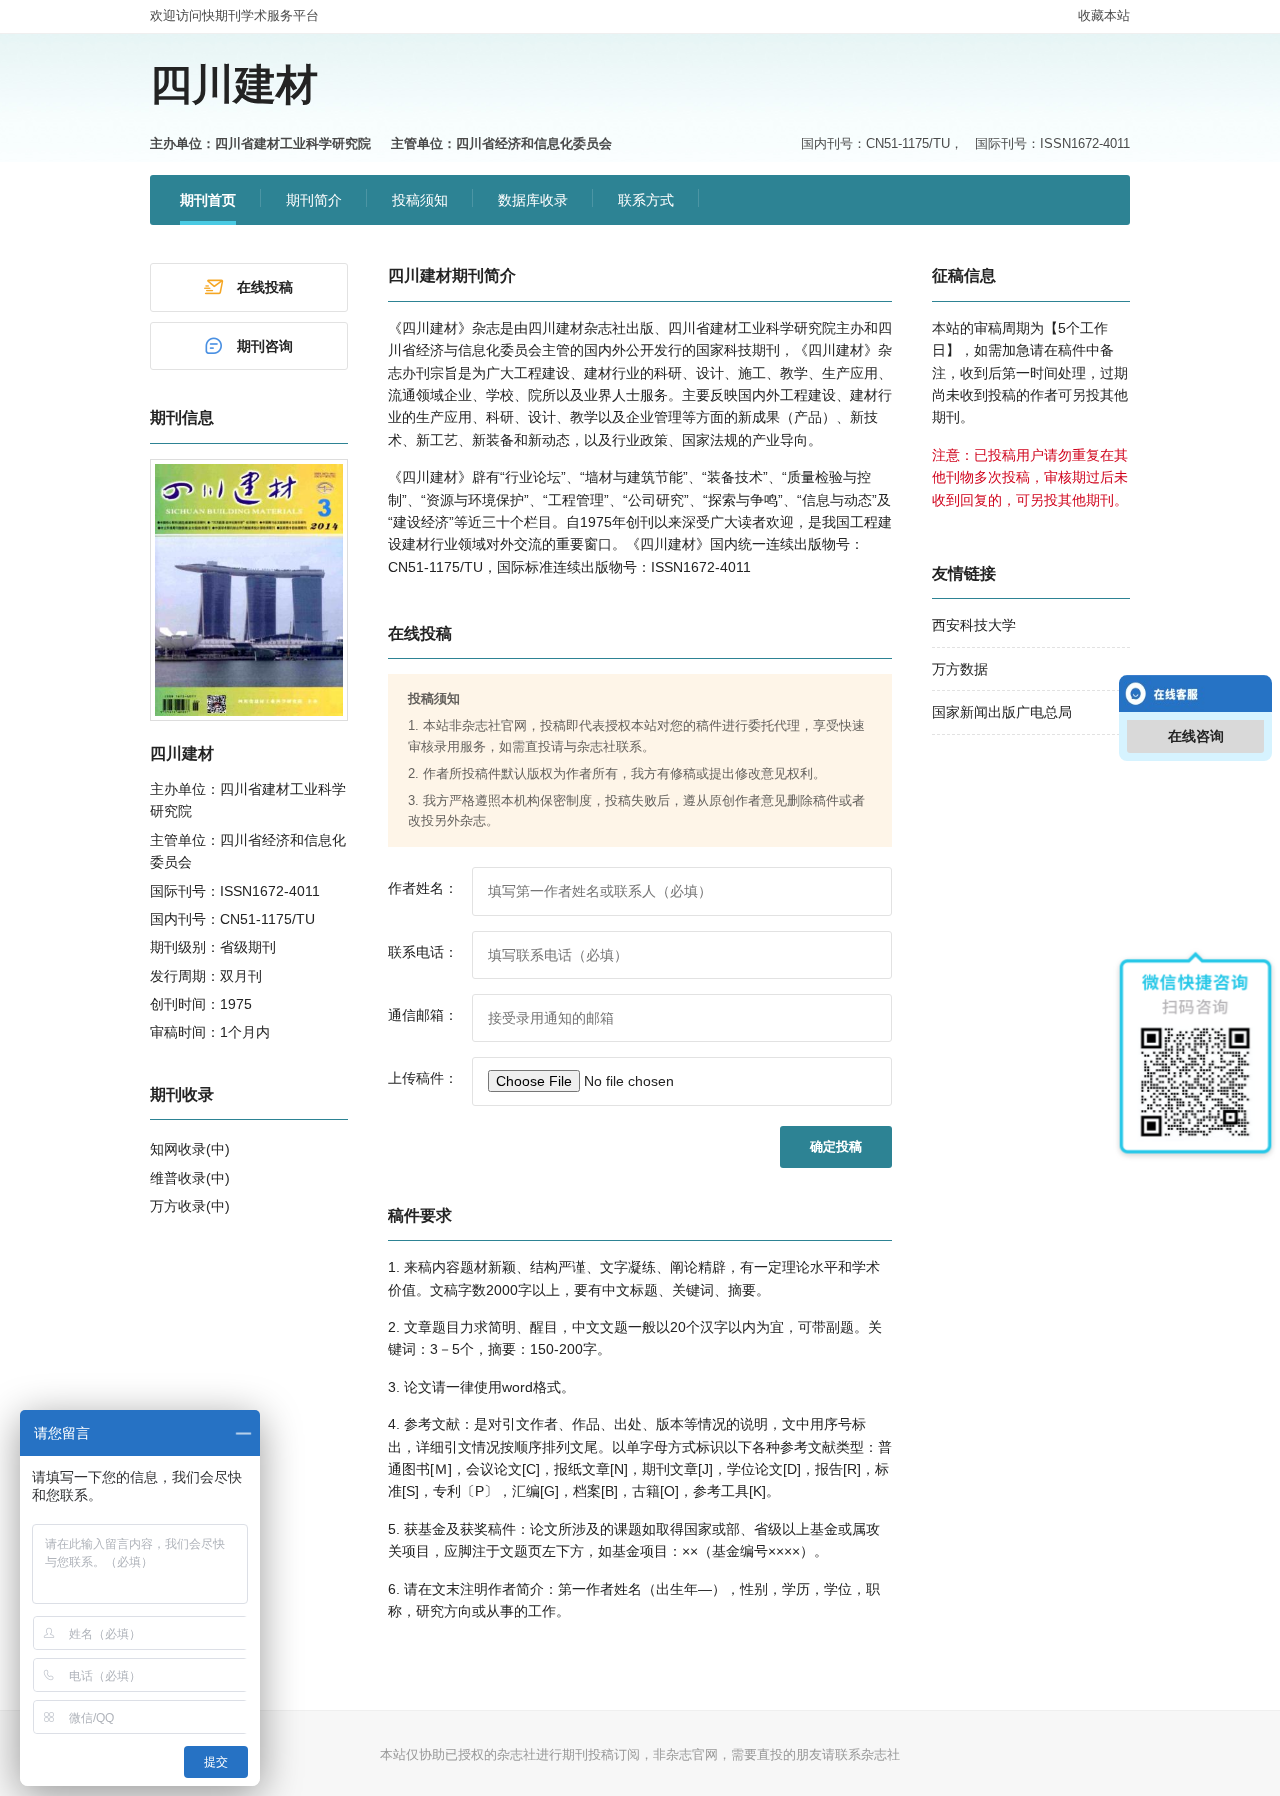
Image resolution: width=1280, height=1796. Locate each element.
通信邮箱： (423, 1015)
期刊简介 (314, 200)
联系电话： (423, 952)
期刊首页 (208, 200)
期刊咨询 (265, 346)
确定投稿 (836, 1146)
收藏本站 (1104, 15)
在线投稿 (265, 287)
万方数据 (960, 669)
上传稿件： (423, 1078)
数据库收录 (533, 200)
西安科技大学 (974, 625)
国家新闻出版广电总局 (1002, 712)
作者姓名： (423, 888)
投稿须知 (420, 200)
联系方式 (646, 200)
